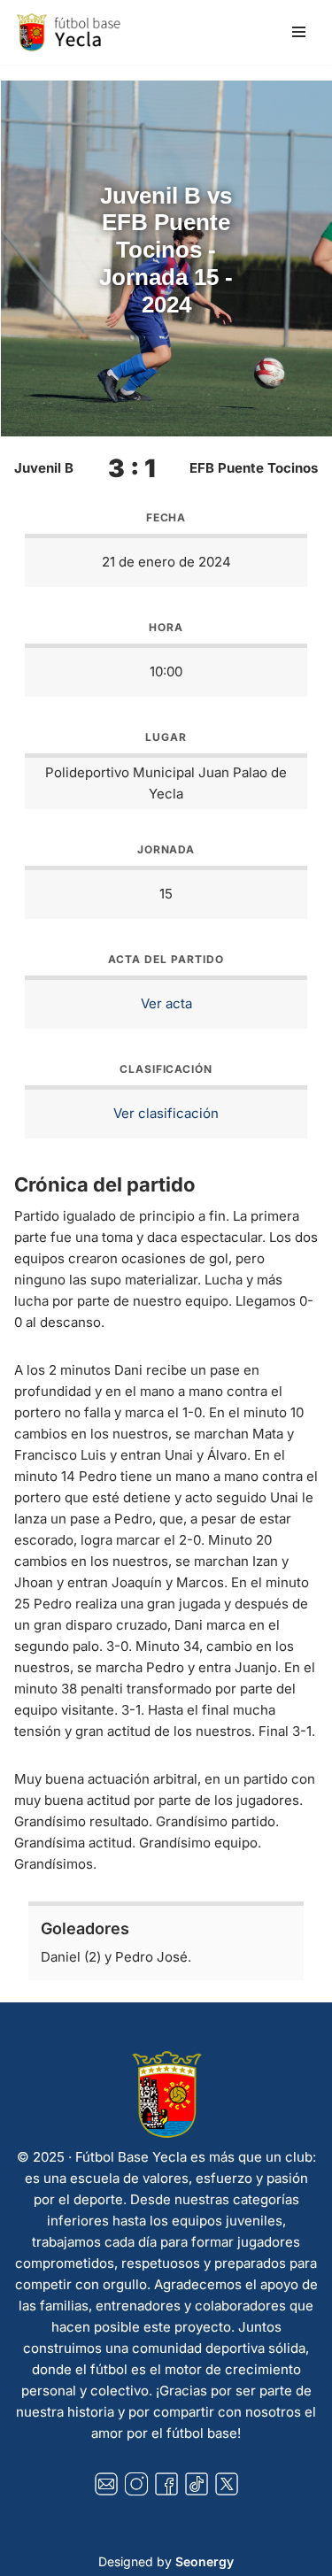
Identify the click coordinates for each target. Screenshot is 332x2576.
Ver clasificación (166, 1113)
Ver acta (166, 1003)
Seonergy (205, 2561)
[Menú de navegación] (299, 32)
